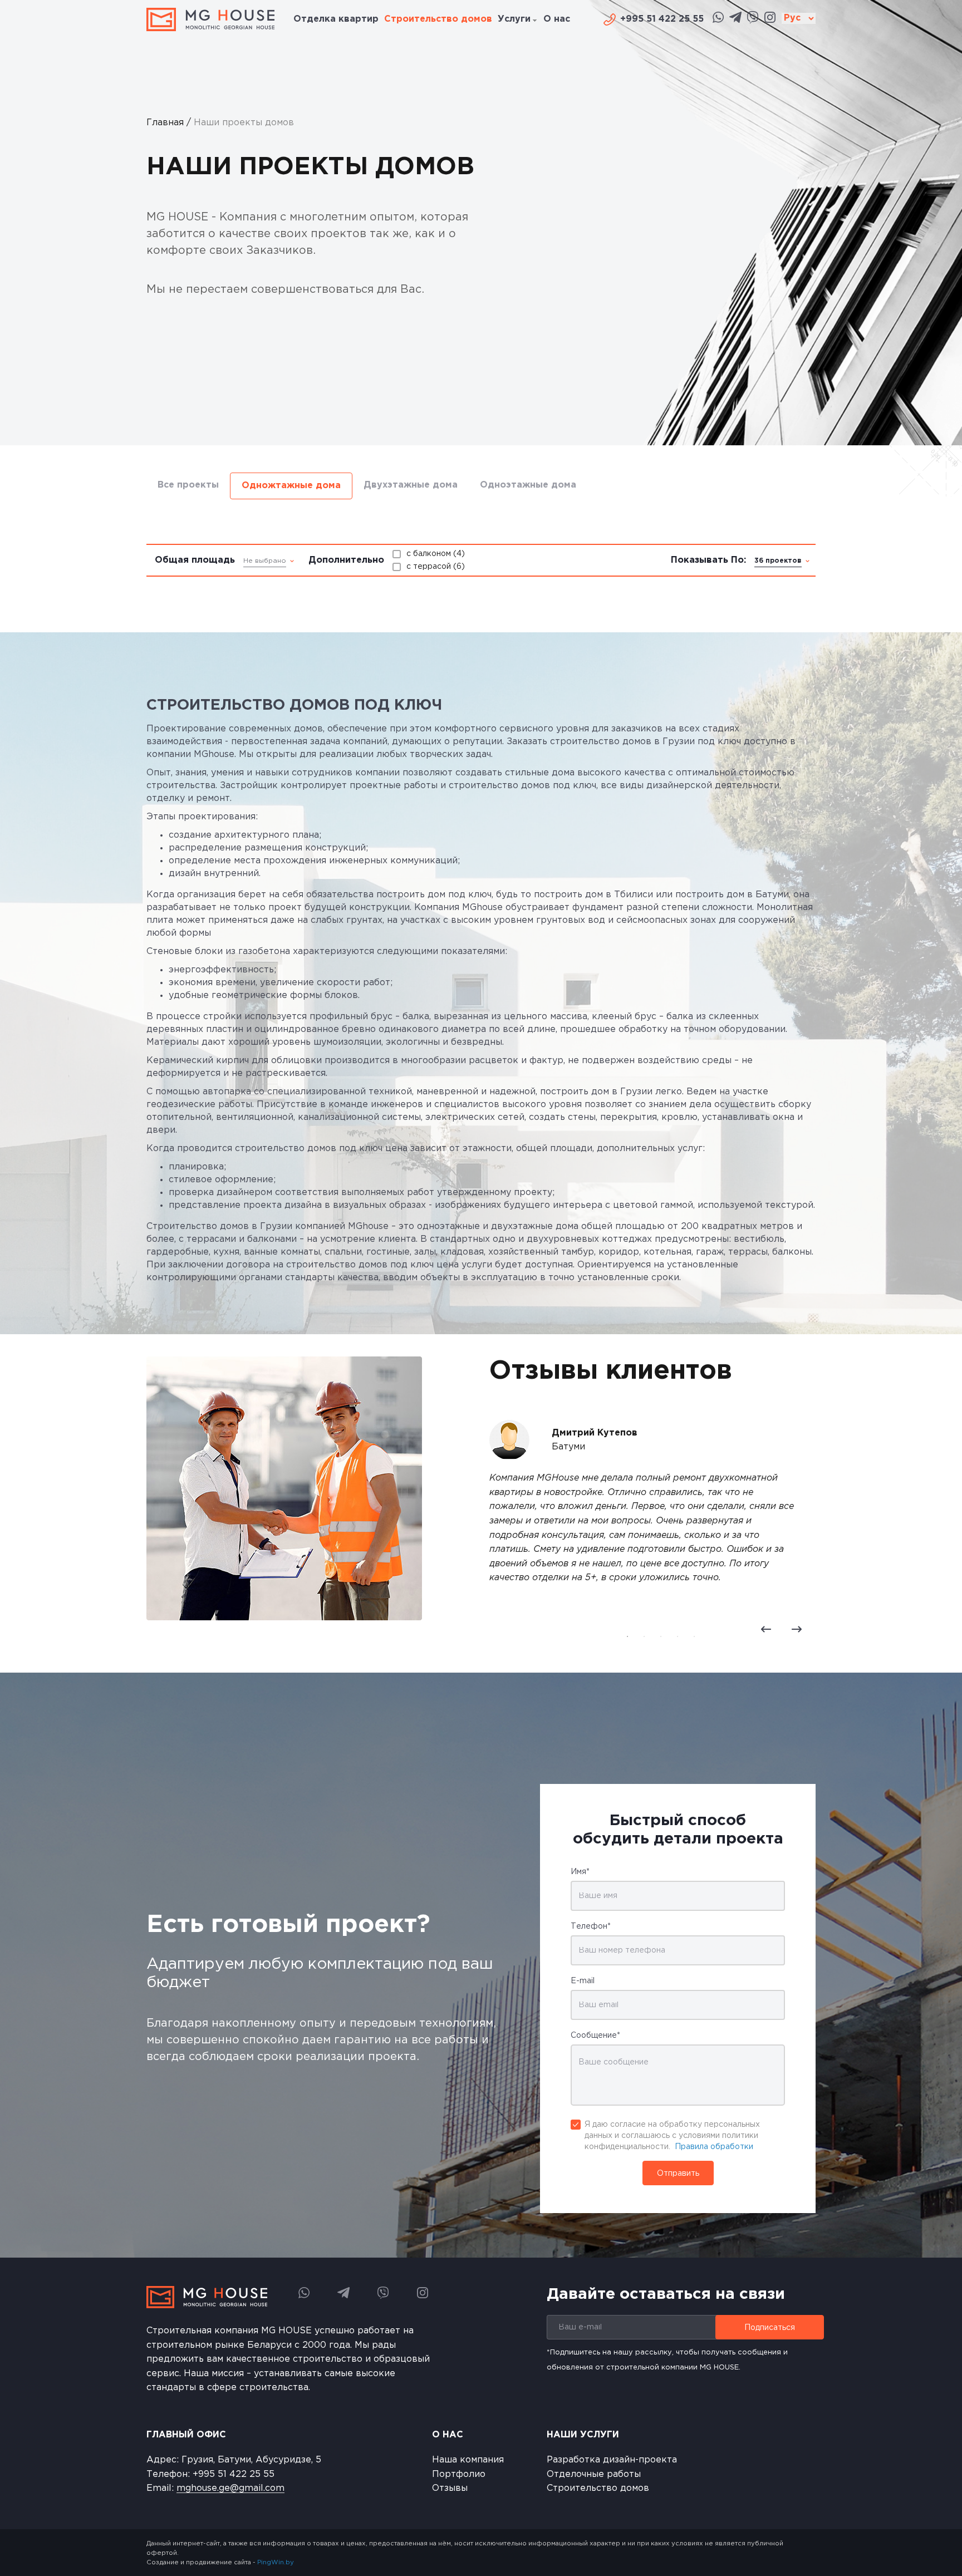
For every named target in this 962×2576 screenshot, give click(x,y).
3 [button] (661, 1636)
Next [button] (797, 1629)
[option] (481, 223)
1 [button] (627, 1636)
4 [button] (678, 1636)
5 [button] (694, 1636)
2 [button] (644, 1636)
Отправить (678, 2174)
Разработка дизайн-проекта (612, 2460)
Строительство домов (598, 2488)
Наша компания (468, 2460)
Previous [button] (766, 1629)
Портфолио (459, 2474)
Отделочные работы (594, 2474)
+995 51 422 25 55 (234, 2474)
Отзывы (450, 2488)
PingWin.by (276, 2563)
